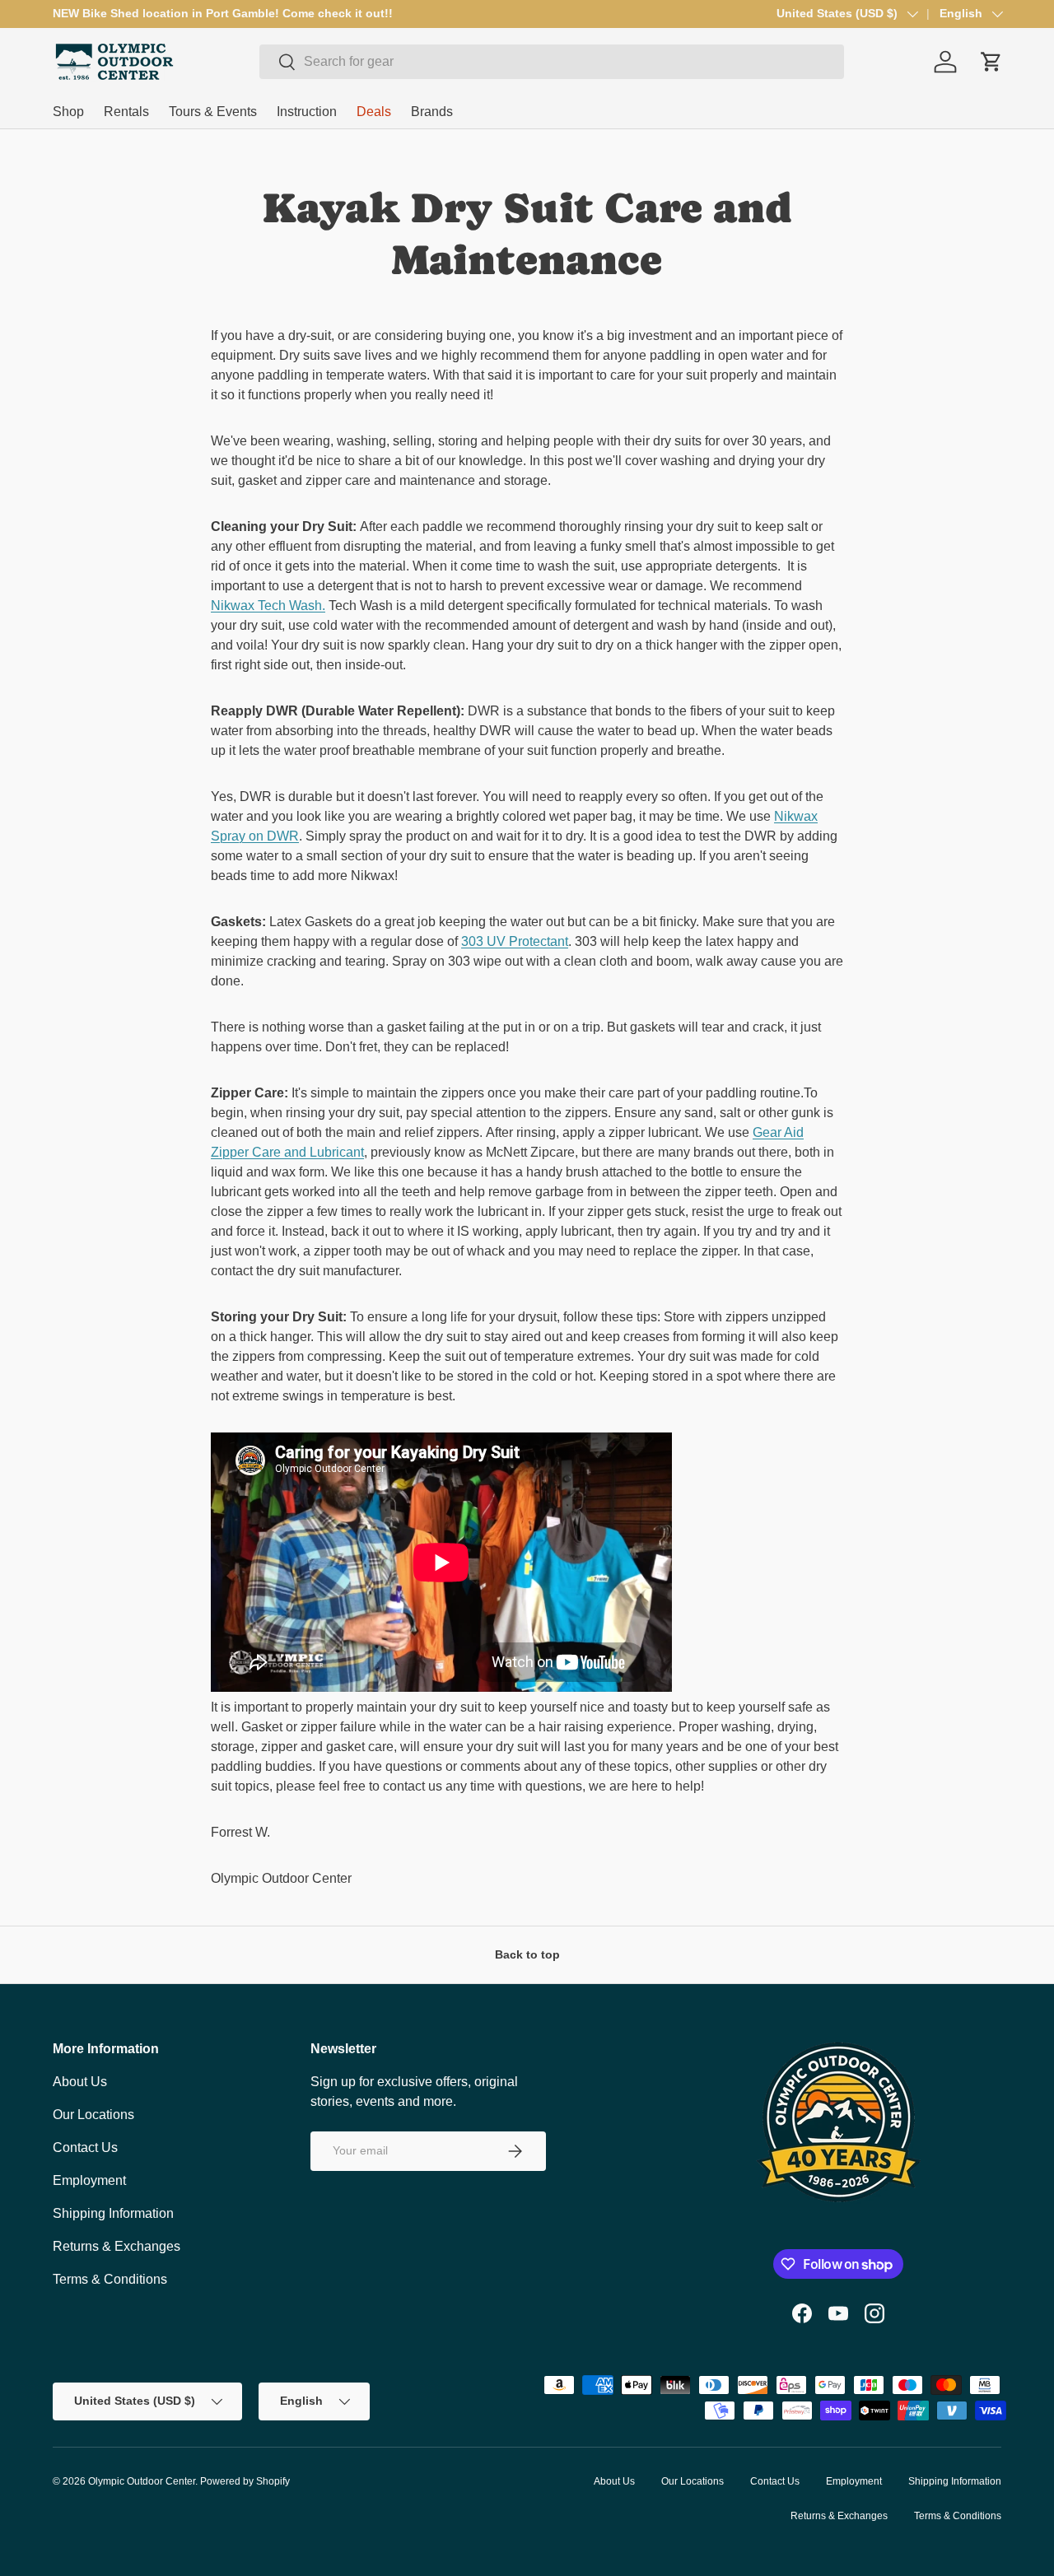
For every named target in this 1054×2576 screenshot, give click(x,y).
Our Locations (93, 2115)
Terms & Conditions (110, 2279)
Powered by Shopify (245, 2481)
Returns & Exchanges (117, 2246)
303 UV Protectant (515, 941)
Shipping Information (113, 2213)
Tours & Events (213, 112)
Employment (89, 2180)
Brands (432, 112)
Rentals (126, 112)
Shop (68, 112)
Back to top (527, 1954)
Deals (374, 112)
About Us (80, 2082)
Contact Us (85, 2147)
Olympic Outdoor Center (142, 2481)
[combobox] (552, 62)
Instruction (307, 112)
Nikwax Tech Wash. (268, 606)
